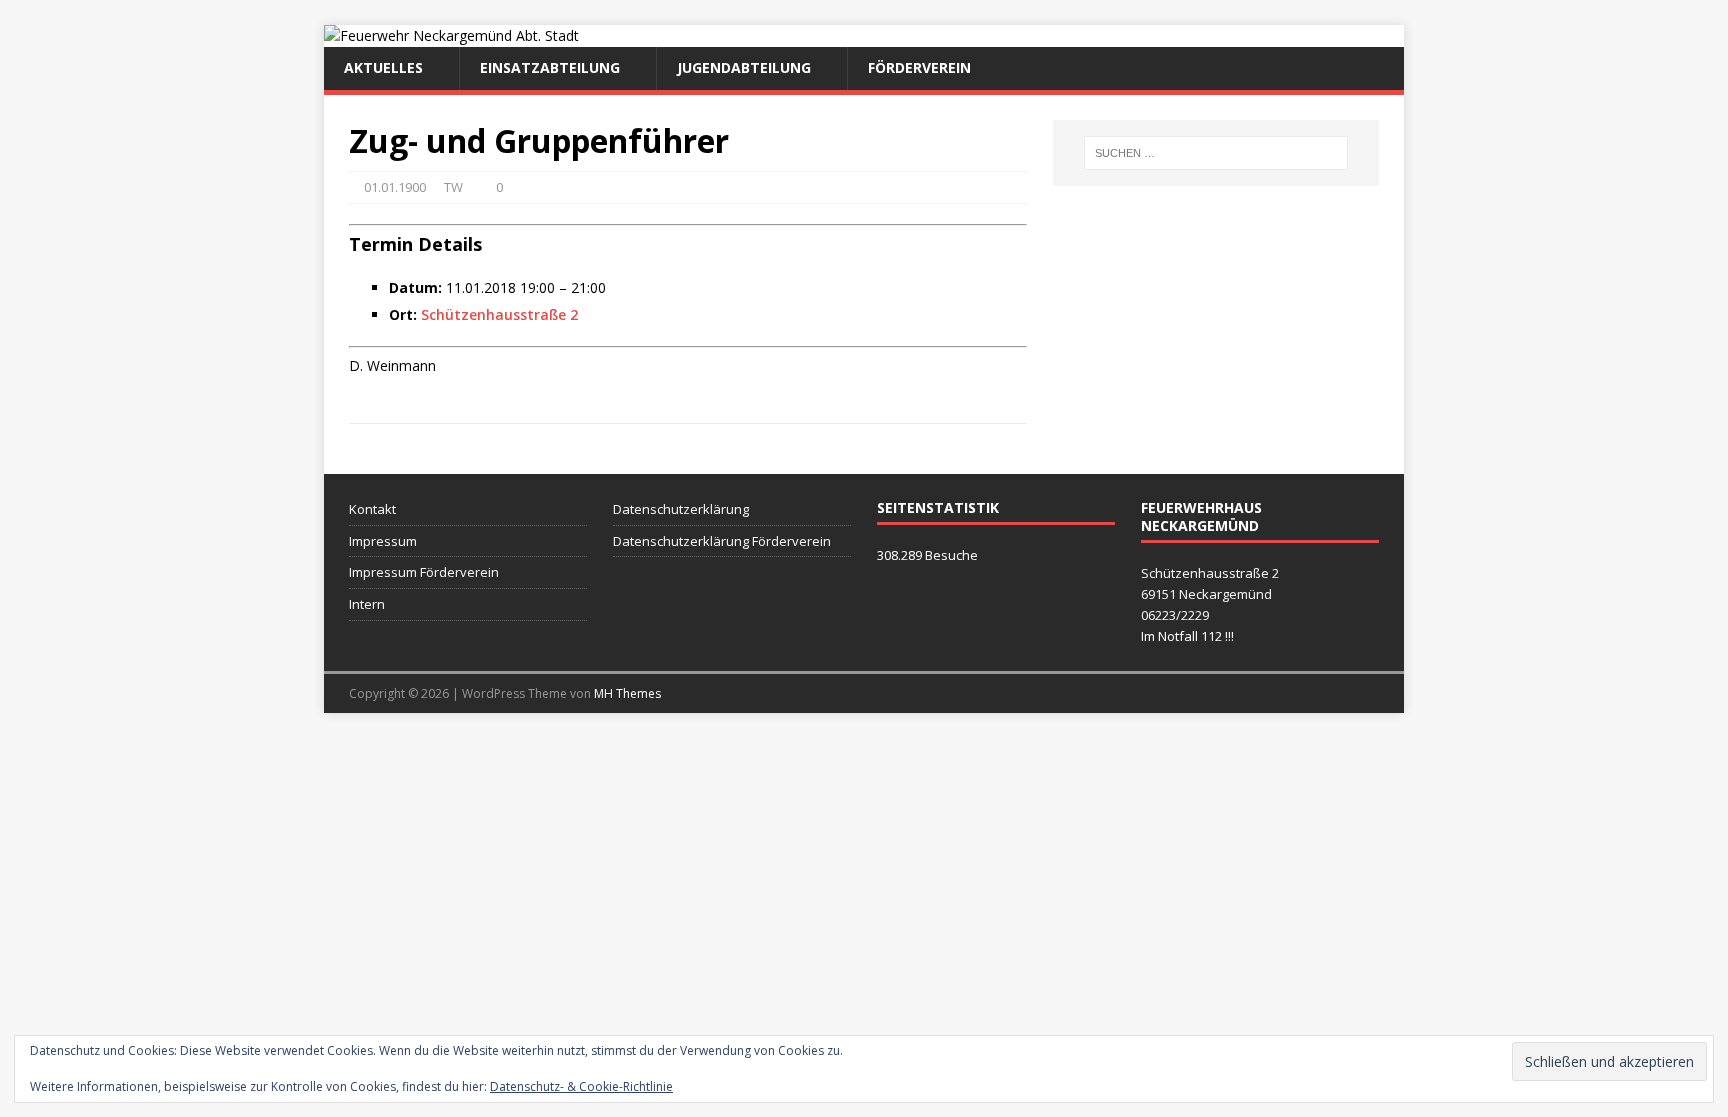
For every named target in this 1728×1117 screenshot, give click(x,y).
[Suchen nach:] (1216, 153)
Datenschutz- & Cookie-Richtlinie (581, 1086)
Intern (367, 604)
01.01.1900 (395, 187)
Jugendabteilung (744, 67)
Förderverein (919, 67)
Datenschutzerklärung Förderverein (722, 541)
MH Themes (627, 693)
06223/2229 (1175, 615)
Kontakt (372, 509)
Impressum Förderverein (424, 572)
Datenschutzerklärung (681, 509)
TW (453, 187)
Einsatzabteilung (550, 67)
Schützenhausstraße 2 (499, 314)
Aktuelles (383, 67)
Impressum (383, 541)
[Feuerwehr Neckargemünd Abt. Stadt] (451, 35)
